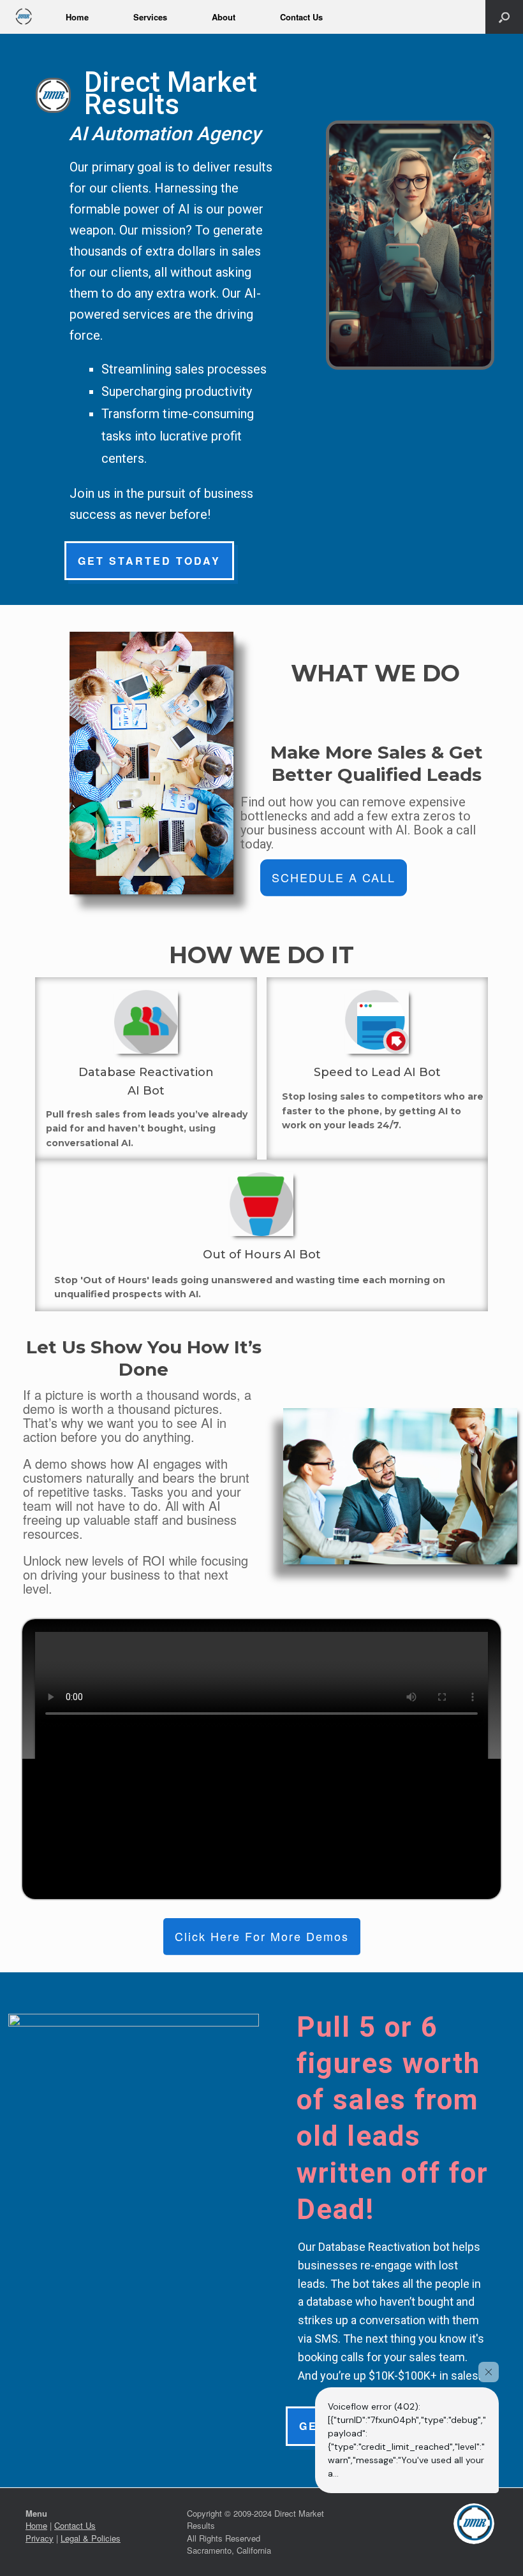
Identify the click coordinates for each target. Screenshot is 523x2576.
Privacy (40, 2538)
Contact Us (301, 17)
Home (77, 17)
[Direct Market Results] (23, 17)
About (224, 17)
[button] (504, 17)
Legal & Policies (91, 2538)
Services (150, 17)
